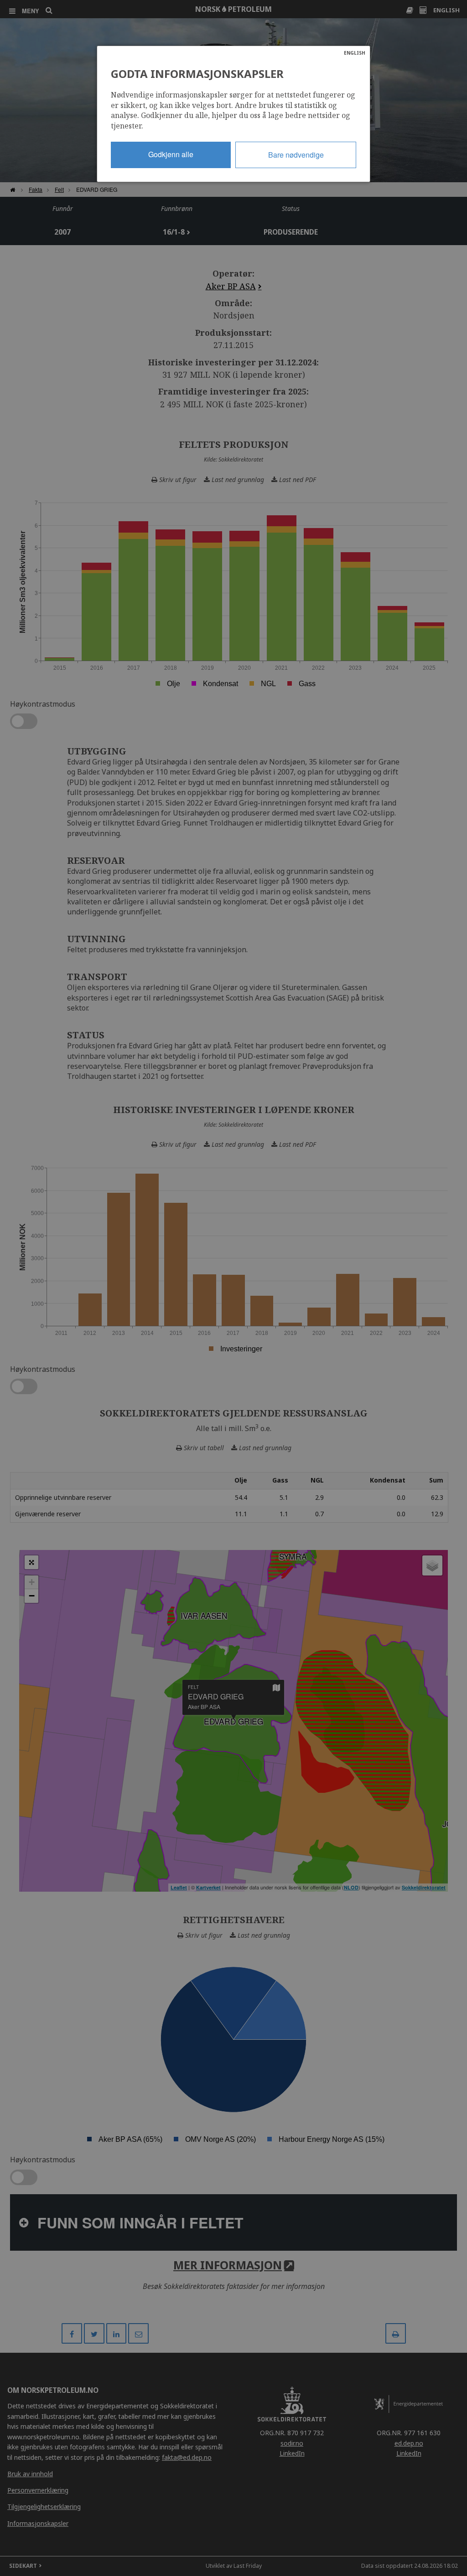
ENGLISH (355, 53)
